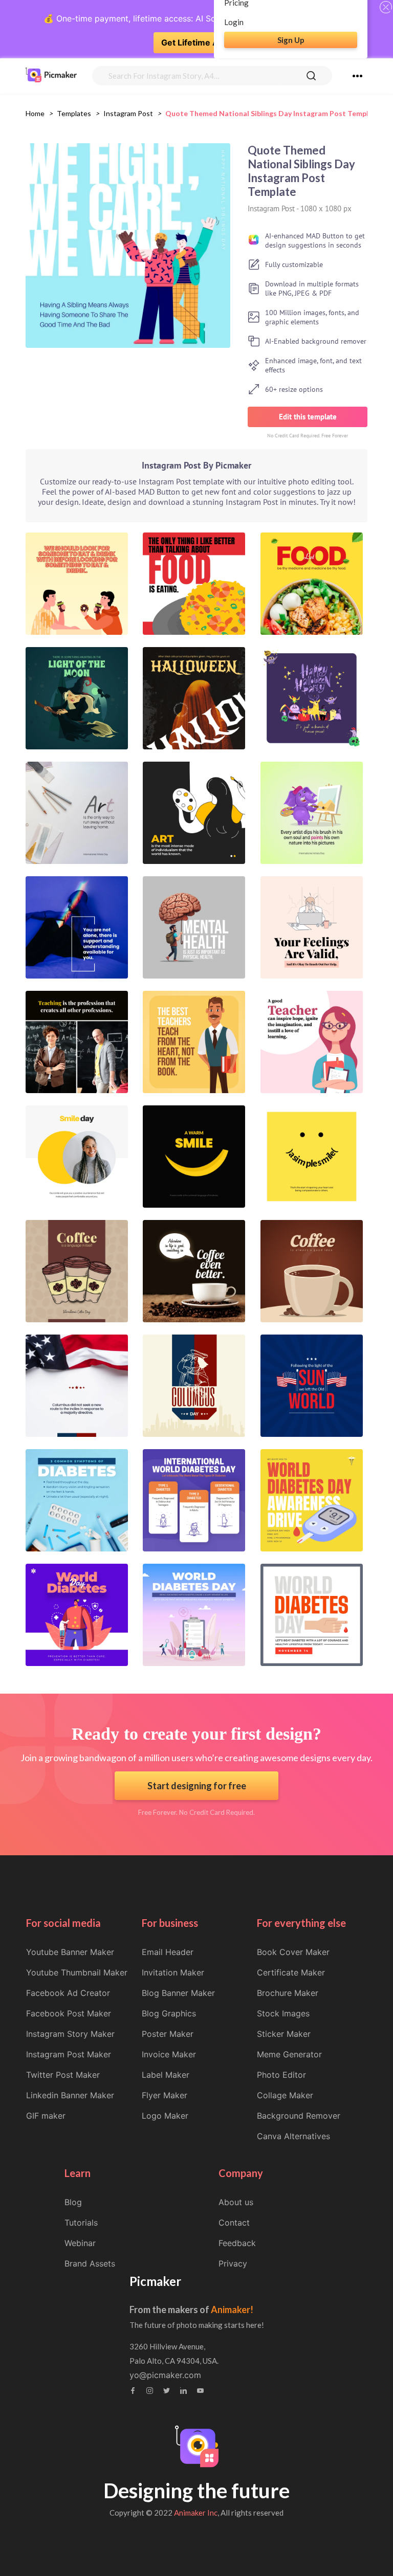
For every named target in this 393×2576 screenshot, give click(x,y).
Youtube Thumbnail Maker (77, 1972)
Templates (74, 113)
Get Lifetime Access (202, 42)
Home (35, 113)
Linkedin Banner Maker (70, 2095)
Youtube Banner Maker (70, 1952)
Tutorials (81, 2223)
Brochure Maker (288, 1993)
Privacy (233, 2263)
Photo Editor (281, 2075)
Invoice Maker (169, 2054)
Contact (234, 2223)
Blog (73, 2202)
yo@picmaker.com (165, 2375)
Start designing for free (197, 1786)
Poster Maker (168, 2034)
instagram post (128, 113)
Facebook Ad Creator (68, 1993)
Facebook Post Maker (69, 2013)
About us (236, 2202)
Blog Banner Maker (178, 1993)
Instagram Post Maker (69, 2054)
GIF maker (46, 2116)
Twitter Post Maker (63, 2075)
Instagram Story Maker (70, 2034)
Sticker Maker (284, 2034)
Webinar (80, 2243)
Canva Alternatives (293, 2136)
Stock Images (283, 2013)
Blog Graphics (169, 2013)
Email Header (168, 1952)
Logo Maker (165, 2116)
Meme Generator (289, 2054)
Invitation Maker (173, 1972)
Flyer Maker (165, 2095)
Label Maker (166, 2075)
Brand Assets (90, 2263)
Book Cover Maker (293, 1952)
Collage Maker (285, 2095)
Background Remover (299, 2116)
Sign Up (291, 40)
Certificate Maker (291, 1972)
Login (234, 22)
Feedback (237, 2243)
